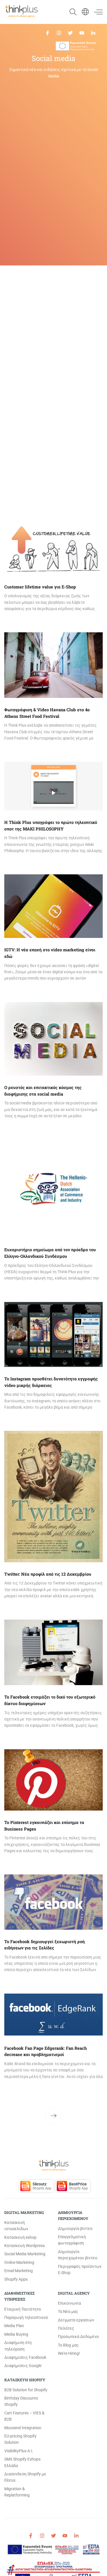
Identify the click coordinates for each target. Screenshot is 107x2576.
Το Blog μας (68, 2345)
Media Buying (16, 2334)
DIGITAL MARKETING (24, 2213)
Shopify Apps (16, 2279)
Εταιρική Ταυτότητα (23, 2309)
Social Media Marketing (25, 2254)
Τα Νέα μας (68, 2311)
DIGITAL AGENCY (74, 2293)
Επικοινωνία (69, 2303)
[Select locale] (85, 12)
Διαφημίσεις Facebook (25, 2357)
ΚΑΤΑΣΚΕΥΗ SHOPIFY (25, 2380)
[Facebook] (48, 32)
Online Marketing (19, 2262)
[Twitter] (70, 32)
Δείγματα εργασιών (76, 2320)
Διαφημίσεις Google (23, 2366)
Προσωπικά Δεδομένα (78, 2337)
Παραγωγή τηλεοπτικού (26, 2317)
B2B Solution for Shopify (26, 2390)
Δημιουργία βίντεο (75, 2228)
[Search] (70, 12)
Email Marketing (19, 2271)
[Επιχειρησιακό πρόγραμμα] (76, 46)
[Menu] (96, 12)
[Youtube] (82, 32)
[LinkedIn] (93, 32)
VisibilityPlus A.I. (19, 2451)
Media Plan (14, 2326)
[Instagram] (59, 32)
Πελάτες (66, 2328)
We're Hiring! (69, 2353)
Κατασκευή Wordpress (25, 2246)
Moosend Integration (23, 2428)
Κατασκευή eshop (20, 2237)
